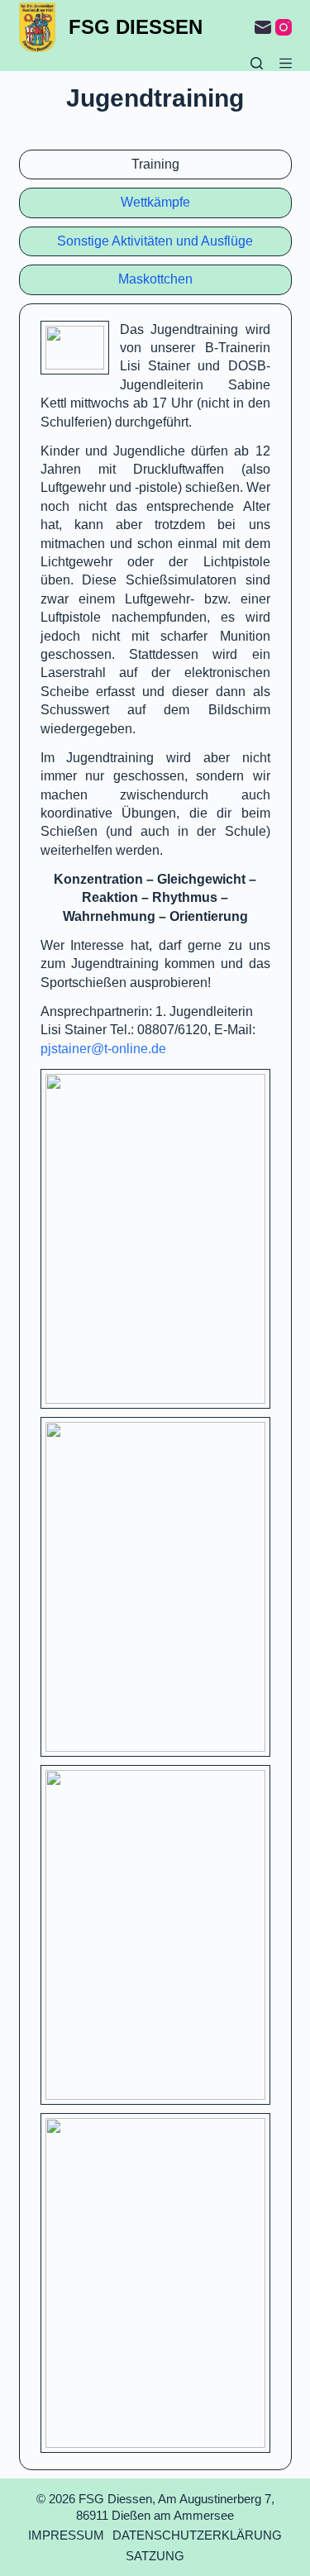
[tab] (155, 165)
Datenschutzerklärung (197, 2535)
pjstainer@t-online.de (103, 1049)
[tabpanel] (155, 1387)
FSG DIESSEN (136, 27)
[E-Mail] (263, 27)
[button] (75, 348)
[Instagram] (284, 27)
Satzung (155, 2556)
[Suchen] (257, 63)
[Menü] (286, 63)
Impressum (66, 2535)
